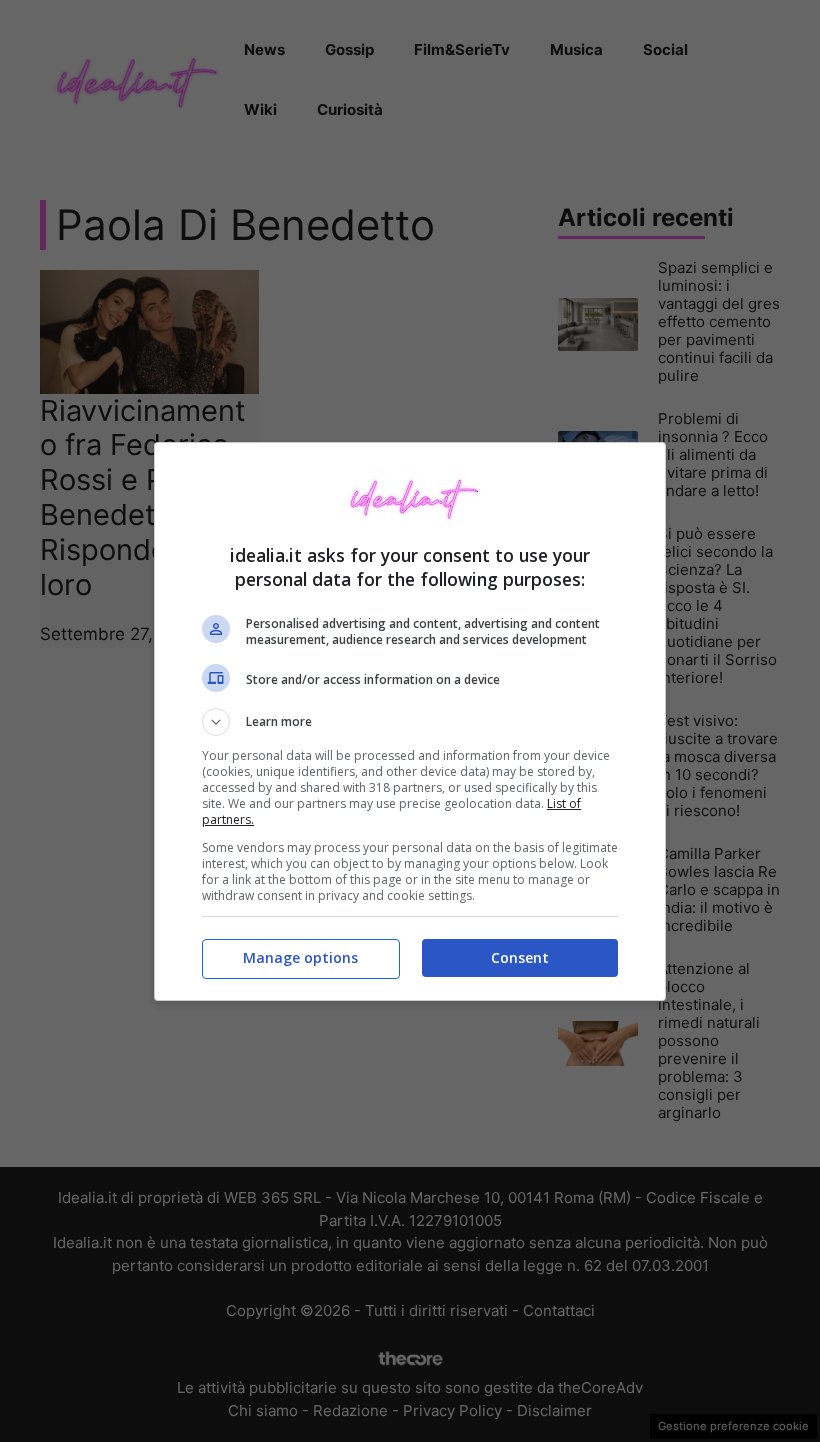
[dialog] (410, 721)
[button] (410, 722)
